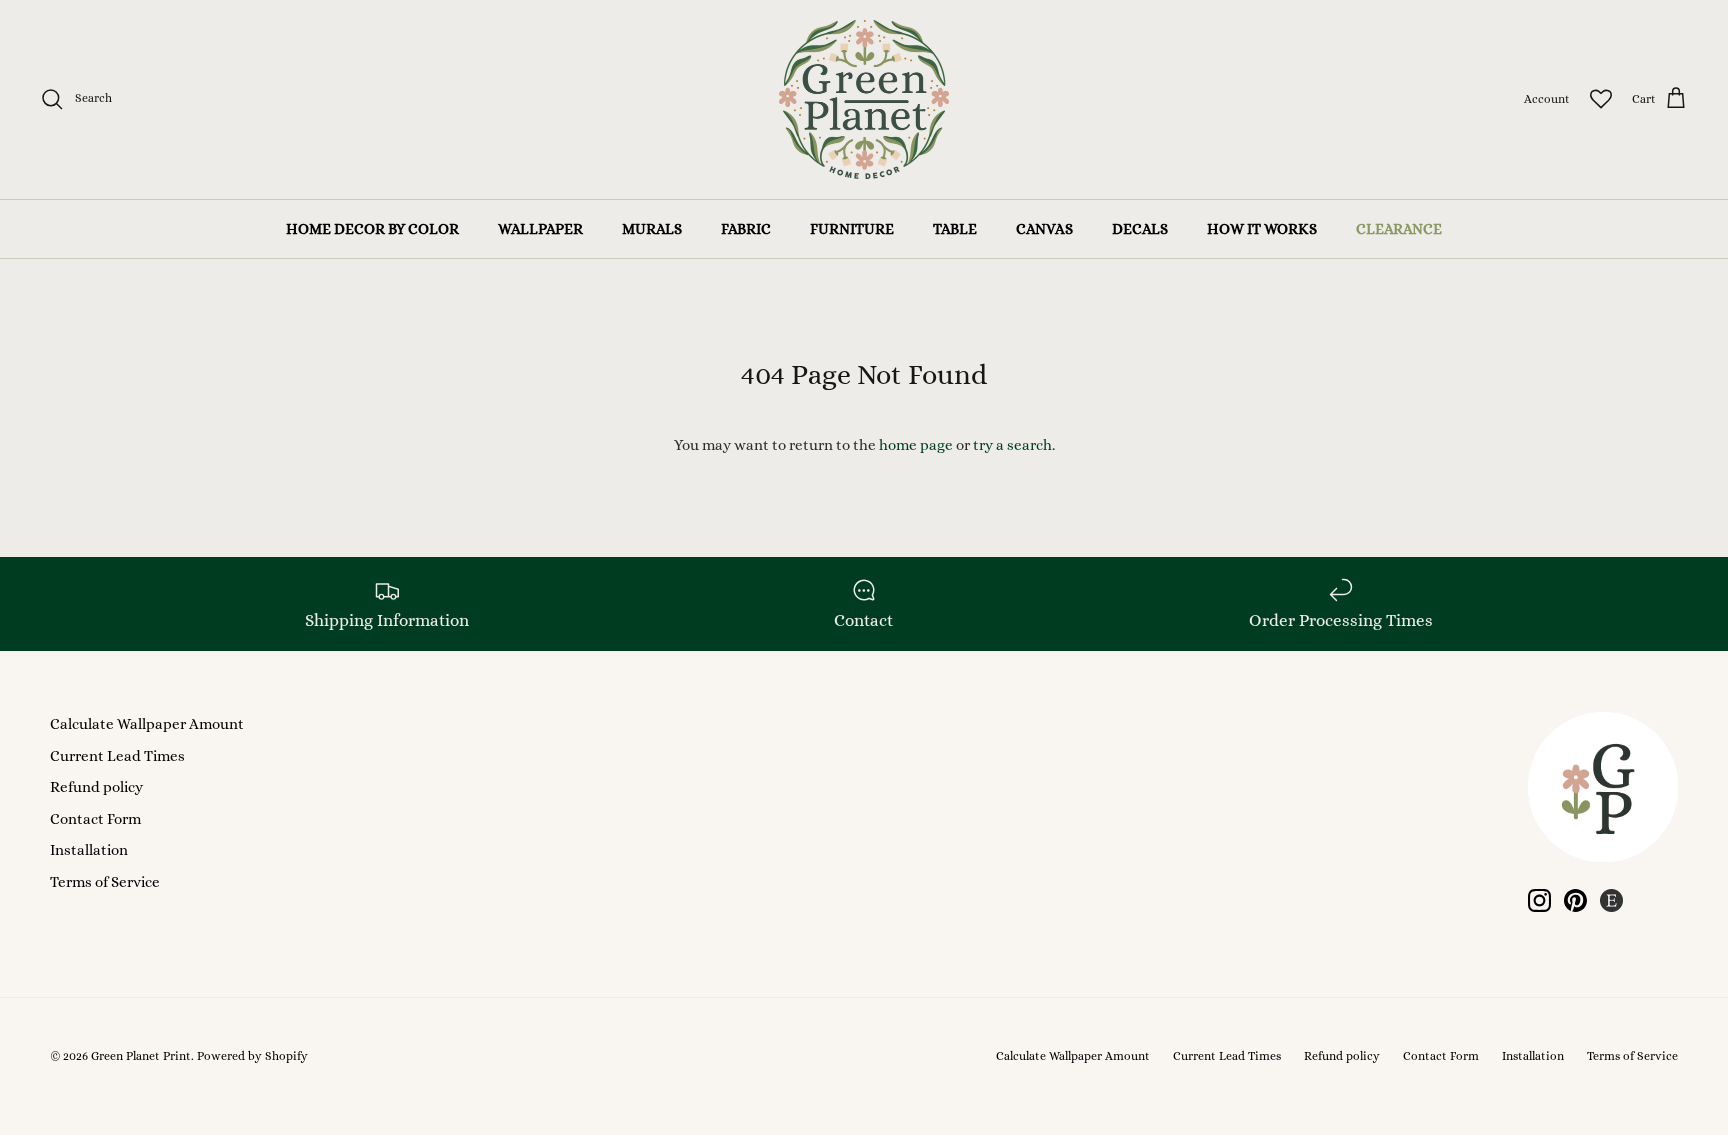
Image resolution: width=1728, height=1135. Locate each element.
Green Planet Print (141, 1056)
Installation (89, 850)
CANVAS (1044, 229)
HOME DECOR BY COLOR (372, 229)
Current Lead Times (117, 756)
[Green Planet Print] (864, 99)
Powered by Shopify (252, 1056)
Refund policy (96, 787)
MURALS (652, 229)
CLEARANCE (1399, 229)
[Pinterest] (1575, 900)
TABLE (955, 229)
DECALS (1140, 229)
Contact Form (95, 819)
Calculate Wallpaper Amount (147, 724)
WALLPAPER (540, 229)
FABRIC (746, 229)
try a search (1012, 445)
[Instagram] (1539, 900)
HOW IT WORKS (1262, 229)
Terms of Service (105, 882)
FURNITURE (852, 229)
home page (916, 445)
